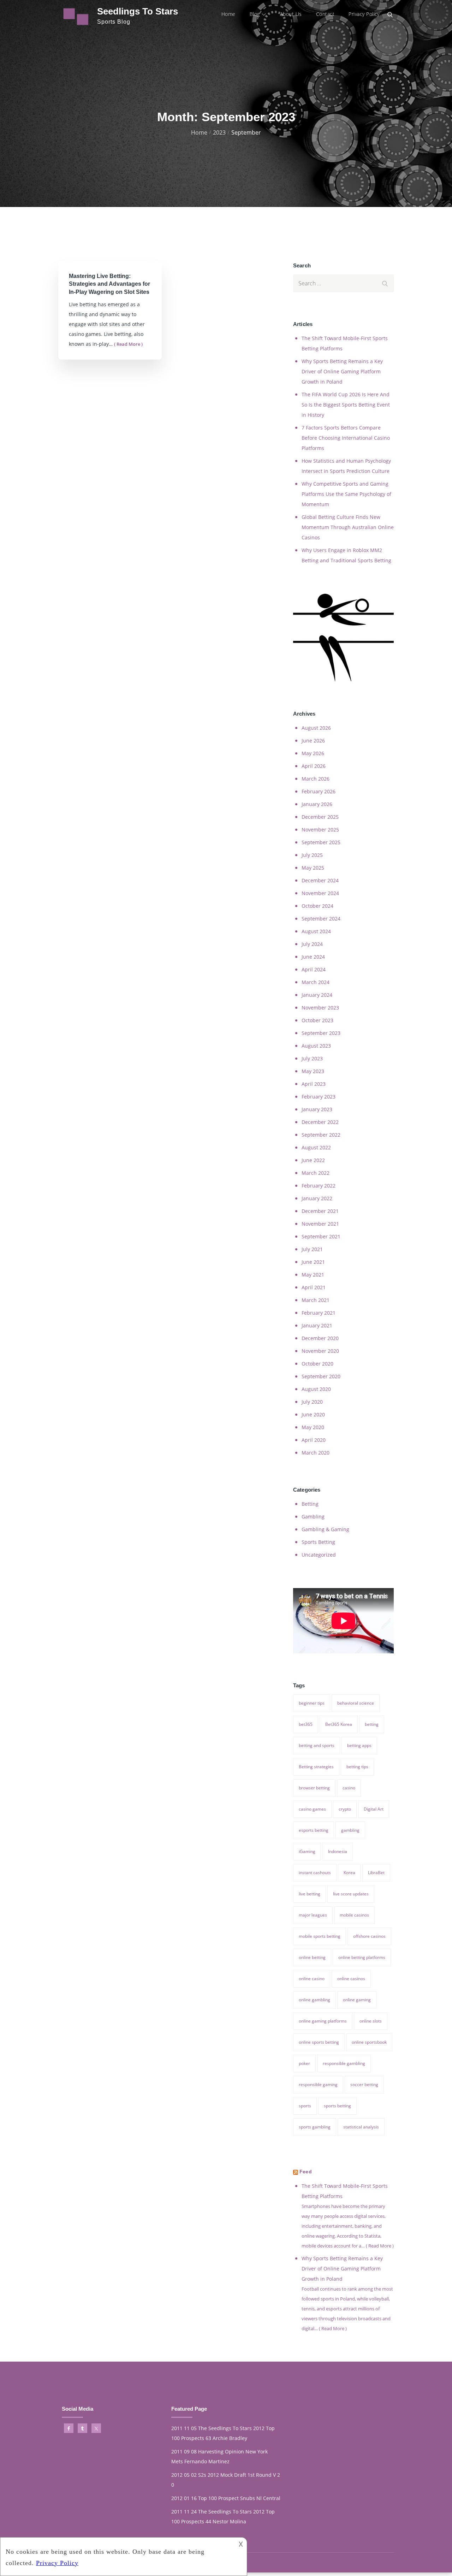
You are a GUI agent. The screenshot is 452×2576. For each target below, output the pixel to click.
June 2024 (313, 957)
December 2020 (320, 1338)
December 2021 (320, 1211)
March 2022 (316, 1173)
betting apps (359, 1745)
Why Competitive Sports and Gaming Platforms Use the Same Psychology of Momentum (346, 494)
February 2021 (319, 1313)
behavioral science (356, 1703)
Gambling (313, 1517)
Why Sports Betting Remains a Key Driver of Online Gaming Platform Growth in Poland (342, 371)
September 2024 (321, 919)
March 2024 (316, 982)
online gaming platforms (323, 2021)
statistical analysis (361, 2127)
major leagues (313, 1915)
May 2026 (313, 753)
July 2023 (312, 1058)
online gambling (314, 2000)
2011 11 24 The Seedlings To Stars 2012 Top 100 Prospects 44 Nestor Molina (223, 2516)
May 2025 (313, 868)
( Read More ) (128, 344)
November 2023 (320, 1008)
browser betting (314, 1788)
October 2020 (317, 1364)
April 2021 (314, 1287)
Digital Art (374, 1809)
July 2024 (312, 944)
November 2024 (320, 893)
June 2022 (313, 1160)
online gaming (357, 2000)
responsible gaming (318, 2085)
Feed (306, 2172)
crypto (345, 1809)
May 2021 (313, 1275)
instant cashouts (315, 1873)
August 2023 (316, 1046)
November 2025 (320, 830)
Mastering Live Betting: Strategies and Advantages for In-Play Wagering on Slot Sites (109, 284)
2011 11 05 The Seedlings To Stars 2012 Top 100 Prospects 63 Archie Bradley (223, 2433)
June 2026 (313, 741)
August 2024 (316, 931)
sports (305, 2106)
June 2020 (313, 1414)
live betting (310, 1894)
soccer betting (364, 2085)
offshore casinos (369, 1936)
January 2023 (317, 1109)
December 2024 (320, 880)
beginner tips (312, 1703)
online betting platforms (362, 1957)
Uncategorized (319, 1555)
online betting (312, 1957)
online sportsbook (369, 2042)
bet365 (306, 1724)
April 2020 (314, 1440)
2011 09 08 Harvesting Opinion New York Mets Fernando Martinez (219, 2456)
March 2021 (316, 1300)
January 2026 (317, 804)
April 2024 (314, 969)
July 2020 (312, 1402)
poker (304, 2063)
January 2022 (317, 1198)
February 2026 (319, 791)
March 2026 (316, 779)
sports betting (337, 2106)
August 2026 (316, 728)
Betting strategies (316, 1767)
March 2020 (316, 1453)
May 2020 (313, 1427)
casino (349, 1788)
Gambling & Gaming (325, 1529)
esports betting (314, 1830)
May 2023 (313, 1071)
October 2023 (317, 1020)
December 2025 (320, 817)
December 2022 (320, 1122)
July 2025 (312, 855)
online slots (371, 2021)
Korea (349, 1873)
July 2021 (312, 1249)
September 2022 (321, 1135)
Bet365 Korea (339, 1724)
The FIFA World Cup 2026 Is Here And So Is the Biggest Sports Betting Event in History (346, 405)
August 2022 (316, 1147)
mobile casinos (354, 1915)
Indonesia (338, 1851)
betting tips (357, 1767)
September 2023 (321, 1033)
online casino (312, 1979)
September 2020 (321, 1376)
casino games (312, 1809)
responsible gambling (344, 2063)
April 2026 (314, 766)
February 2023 (319, 1097)
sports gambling (315, 2127)
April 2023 (314, 1084)
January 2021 (317, 1325)
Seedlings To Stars (138, 11)
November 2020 (320, 1351)
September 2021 (321, 1236)
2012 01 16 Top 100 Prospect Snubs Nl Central (226, 2498)
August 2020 (316, 1389)
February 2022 (319, 1186)
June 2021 (313, 1262)
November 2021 (320, 1224)
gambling (350, 1830)
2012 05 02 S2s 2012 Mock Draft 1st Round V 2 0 (226, 2480)
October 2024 (317, 906)
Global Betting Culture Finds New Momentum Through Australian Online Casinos (348, 527)
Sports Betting (318, 1542)
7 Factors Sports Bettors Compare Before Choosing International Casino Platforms (346, 438)
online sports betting (319, 2042)
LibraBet (376, 1873)
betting (372, 1724)
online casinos (351, 1979)
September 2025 (321, 842)
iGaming (307, 1851)
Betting (310, 1504)
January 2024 (317, 995)
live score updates (351, 1894)
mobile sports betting (320, 1936)
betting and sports (317, 1745)
